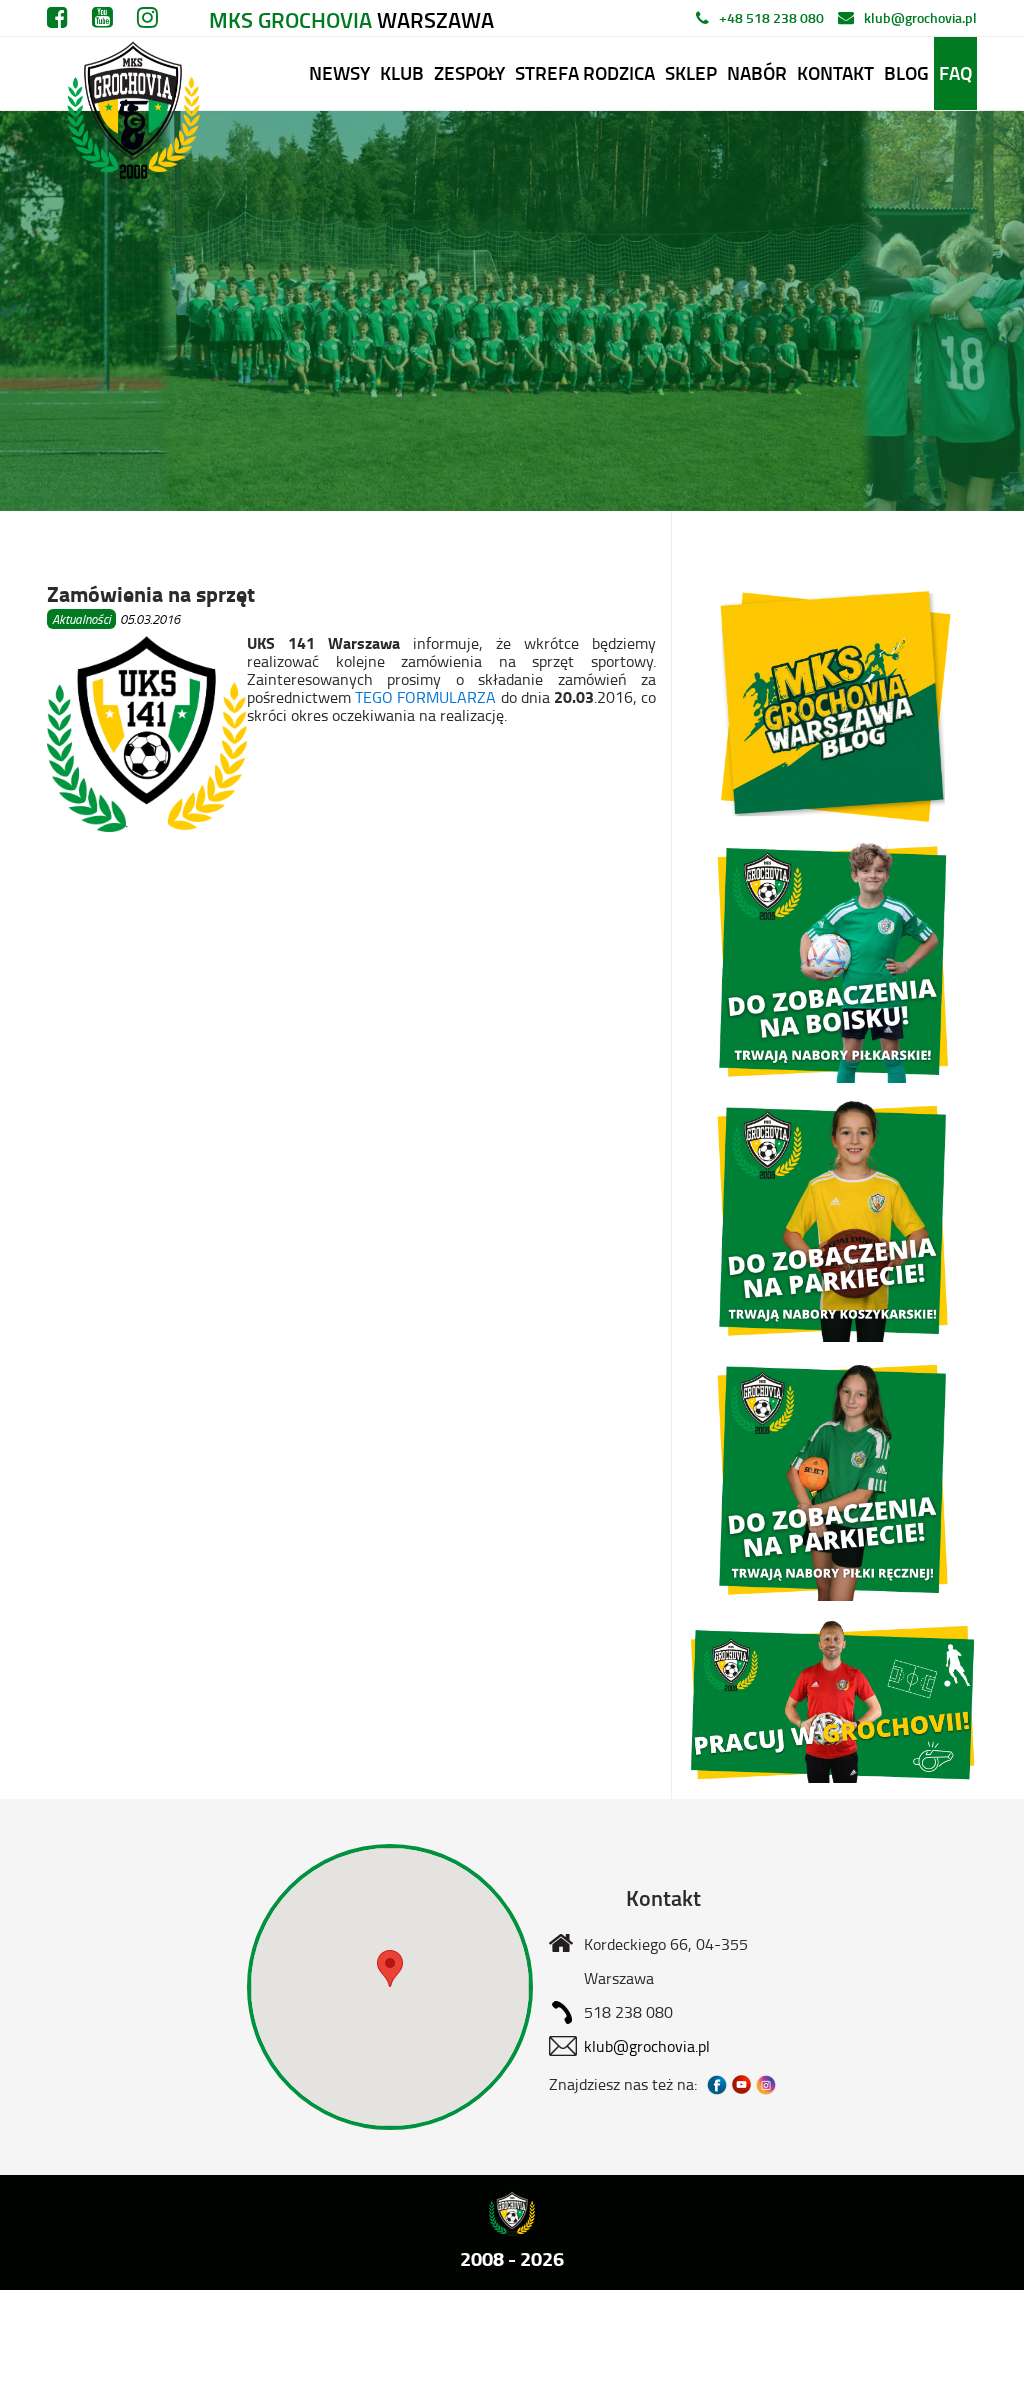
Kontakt (835, 72)
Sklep (691, 72)
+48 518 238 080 (771, 17)
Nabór (757, 72)
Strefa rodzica (585, 72)
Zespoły (469, 72)
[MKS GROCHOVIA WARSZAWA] (128, 73)
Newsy (339, 72)
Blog (906, 72)
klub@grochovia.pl (920, 17)
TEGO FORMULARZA (425, 697)
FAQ (955, 72)
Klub (402, 72)
